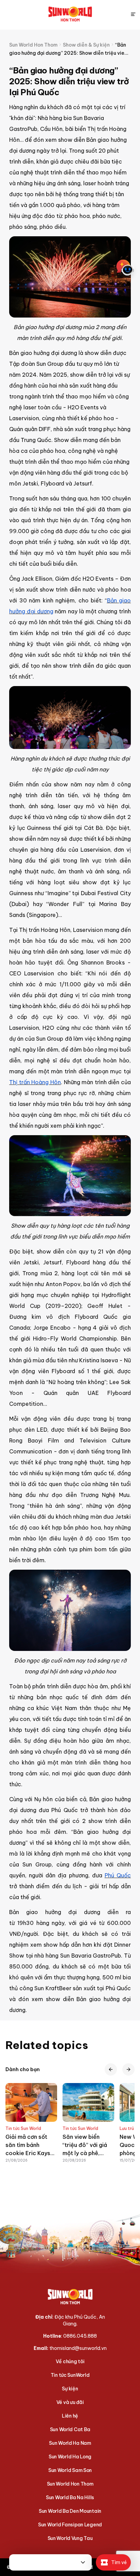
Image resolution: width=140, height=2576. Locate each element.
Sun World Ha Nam (70, 2443)
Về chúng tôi (70, 2361)
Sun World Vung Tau (70, 2538)
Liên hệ (70, 2416)
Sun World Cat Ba (70, 2429)
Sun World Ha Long (70, 2457)
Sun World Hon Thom (70, 2484)
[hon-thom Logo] (70, 14)
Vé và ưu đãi (70, 2402)
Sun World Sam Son (70, 2470)
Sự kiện (70, 2389)
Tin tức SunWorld (70, 2375)
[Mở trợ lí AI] (125, 268)
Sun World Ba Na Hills (70, 2497)
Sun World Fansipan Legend (70, 2525)
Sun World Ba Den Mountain (70, 2511)
